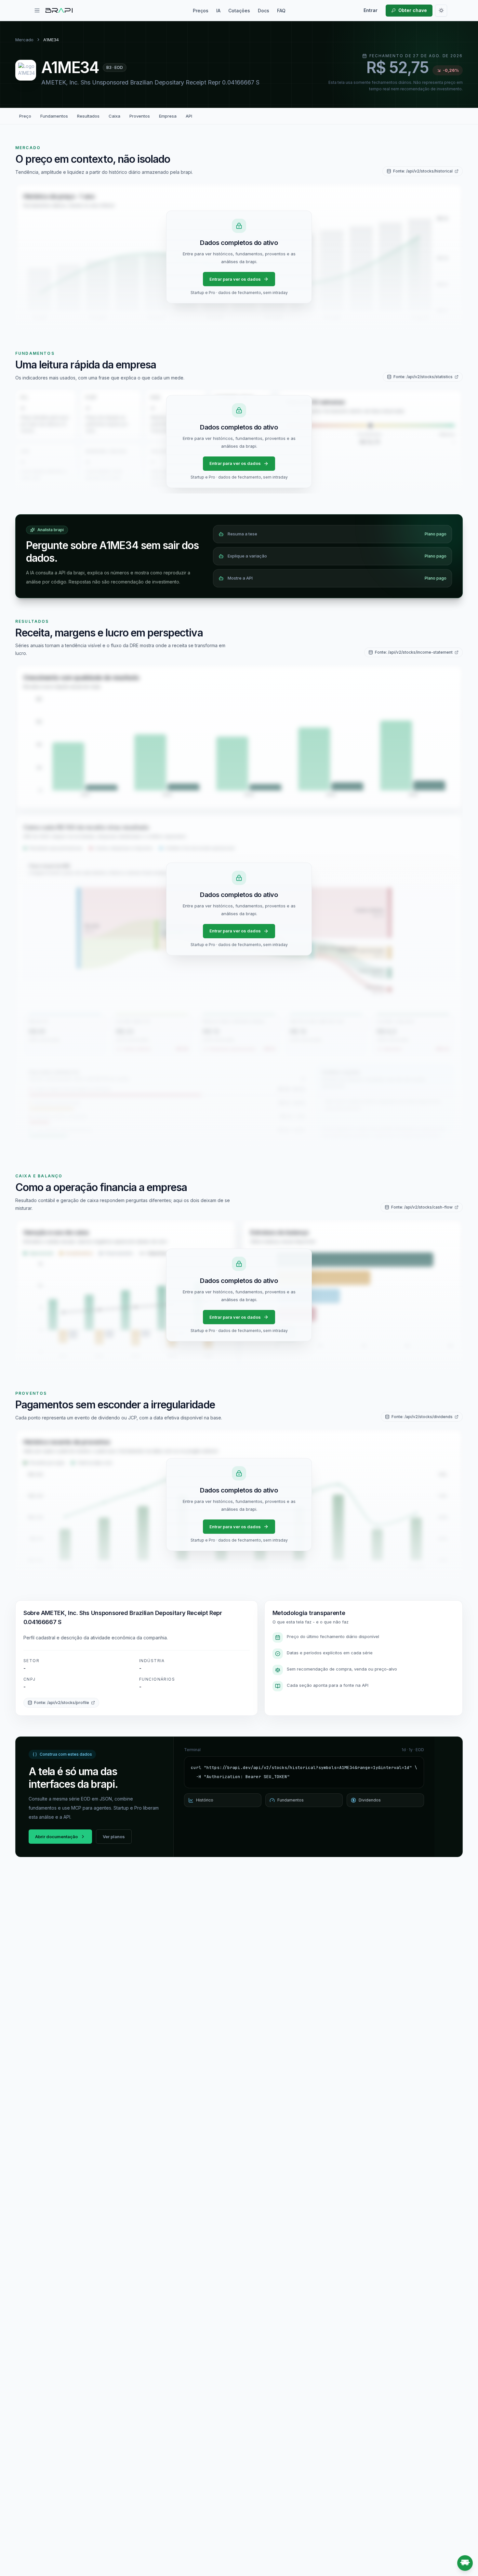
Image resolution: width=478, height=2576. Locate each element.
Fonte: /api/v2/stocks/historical (423, 171)
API (189, 116)
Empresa (168, 116)
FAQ (281, 11)
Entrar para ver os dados (235, 279)
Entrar (371, 10)
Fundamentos (54, 116)
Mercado (24, 40)
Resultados (88, 116)
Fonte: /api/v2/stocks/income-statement (414, 652)
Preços (201, 11)
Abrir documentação (56, 1837)
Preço (25, 116)
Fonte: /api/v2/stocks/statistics (423, 377)
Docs (264, 11)
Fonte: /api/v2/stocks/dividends (422, 1417)
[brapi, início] (59, 10)
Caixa (114, 116)
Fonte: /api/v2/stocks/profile (62, 1703)
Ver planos (114, 1837)
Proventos (140, 116)
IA (218, 11)
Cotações (239, 11)
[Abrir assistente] (465, 2563)
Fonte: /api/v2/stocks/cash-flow (422, 1207)
